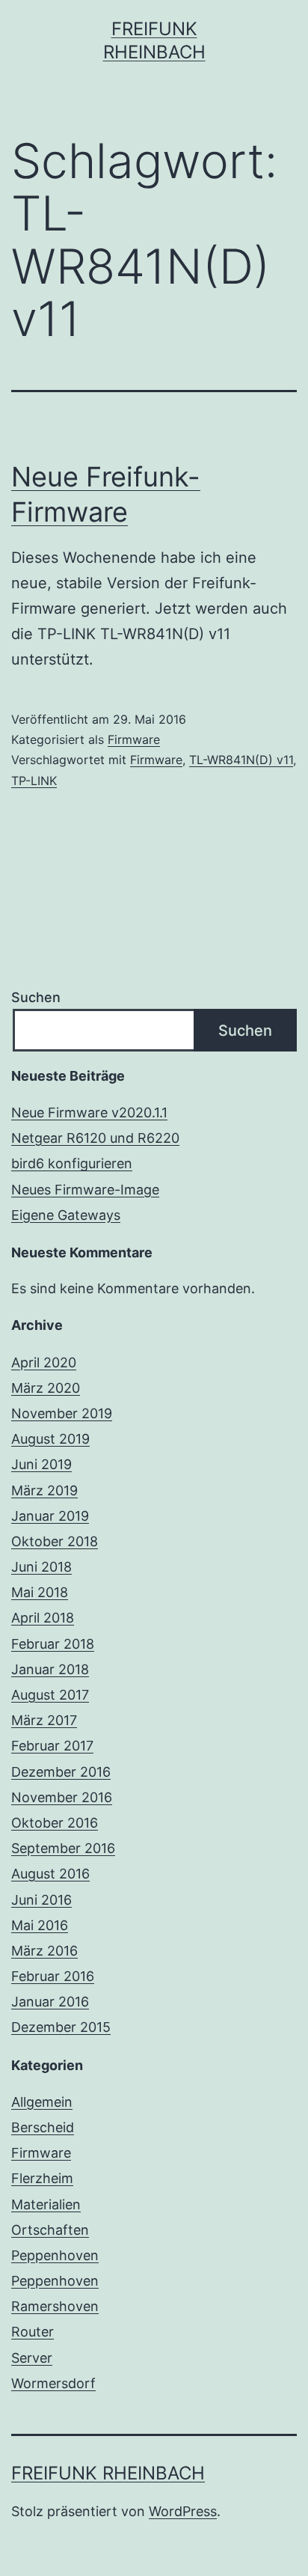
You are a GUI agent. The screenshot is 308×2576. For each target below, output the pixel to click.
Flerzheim (42, 2178)
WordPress (183, 2511)
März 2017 (44, 1720)
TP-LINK (34, 781)
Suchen (36, 997)
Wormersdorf (53, 2383)
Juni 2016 (41, 1900)
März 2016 (44, 1951)
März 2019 (44, 1490)
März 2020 (46, 1388)
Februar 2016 (53, 1976)
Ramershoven (55, 2306)
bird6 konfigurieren (72, 1163)
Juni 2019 (41, 1464)
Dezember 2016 (61, 1772)
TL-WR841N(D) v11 (241, 760)
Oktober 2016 (55, 1823)
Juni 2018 (41, 1567)
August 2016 (50, 1874)
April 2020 (44, 1362)
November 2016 (62, 1797)
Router (33, 2332)
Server (32, 2358)
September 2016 (63, 1848)
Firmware (134, 739)
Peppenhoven (55, 2255)
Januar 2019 (50, 1516)
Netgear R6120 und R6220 (95, 1138)
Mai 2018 (40, 1592)
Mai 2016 (40, 1925)
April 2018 (43, 1618)
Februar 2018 (53, 1644)
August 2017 (50, 1695)
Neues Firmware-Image (85, 1190)
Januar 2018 (50, 1669)
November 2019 (62, 1413)
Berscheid (43, 2127)
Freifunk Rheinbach (108, 2473)
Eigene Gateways (66, 1215)
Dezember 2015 (61, 2027)
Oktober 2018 (55, 1541)
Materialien (46, 2204)
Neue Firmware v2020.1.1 (89, 1112)
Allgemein (42, 2102)
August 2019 (50, 1439)
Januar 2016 (50, 2002)
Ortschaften (50, 2230)
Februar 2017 (52, 1746)
